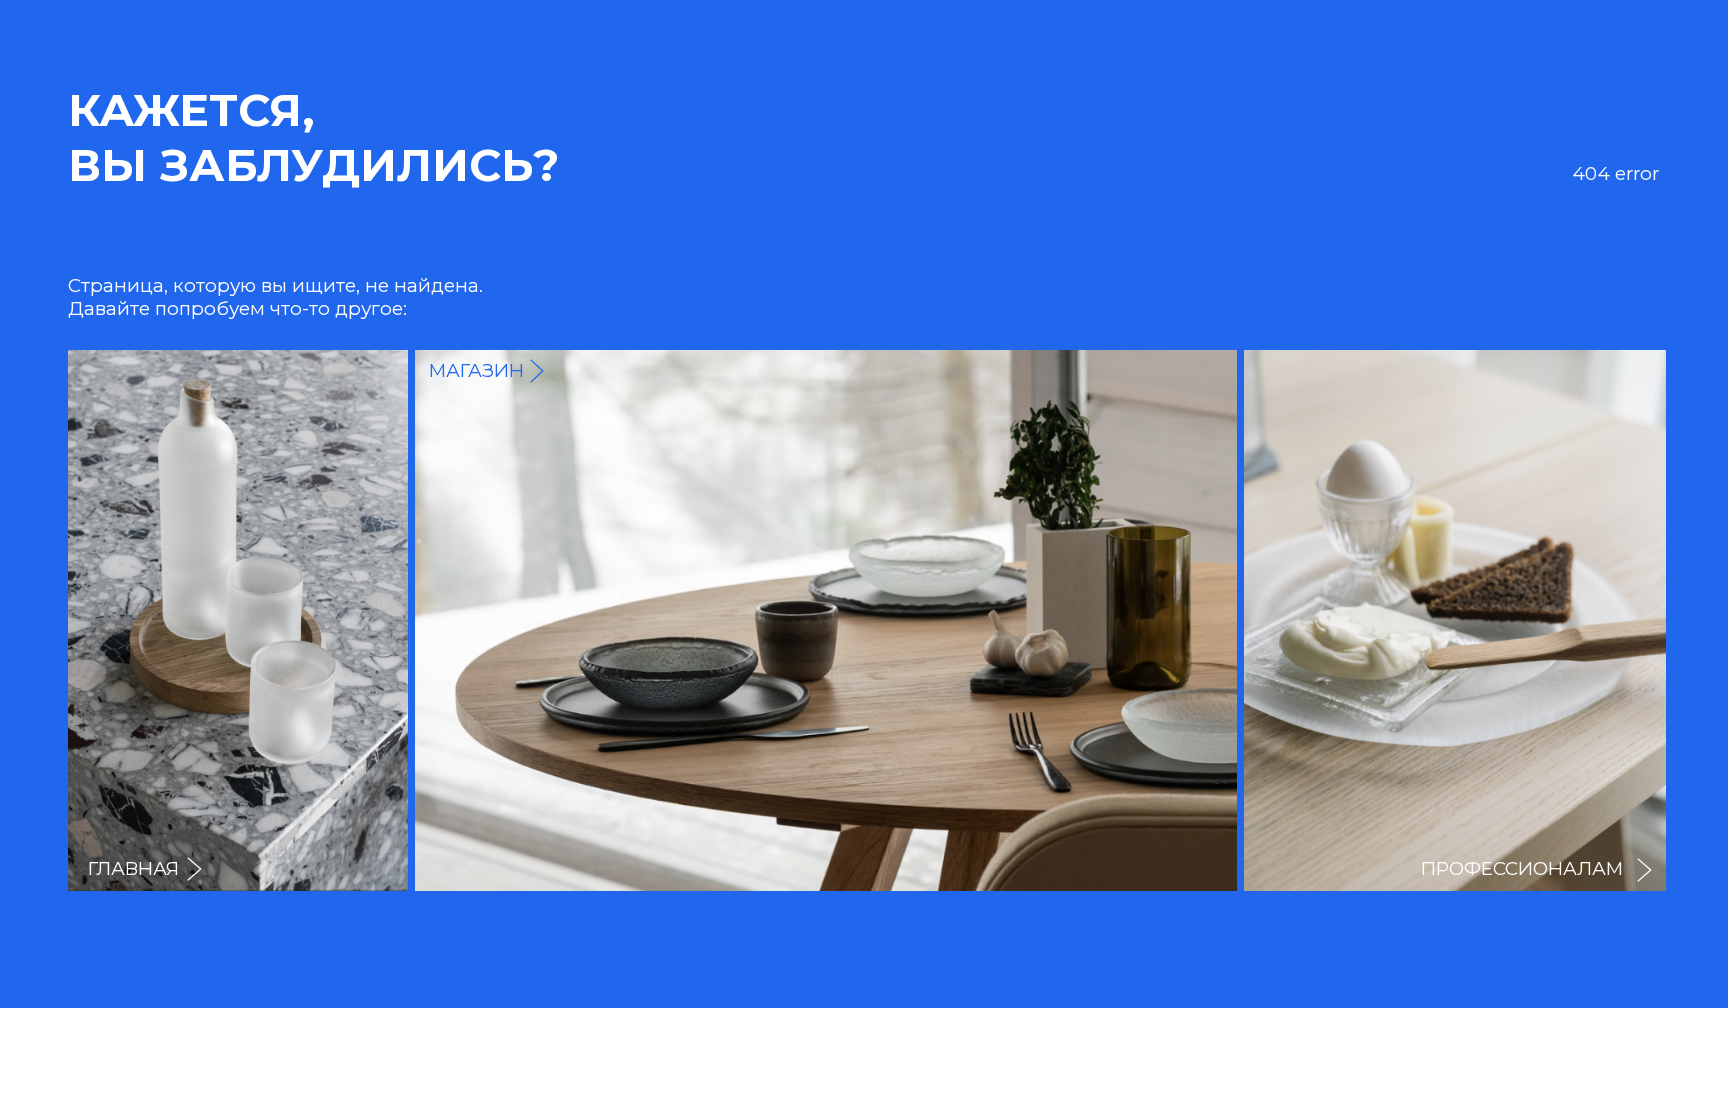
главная (133, 868)
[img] (1455, 620)
